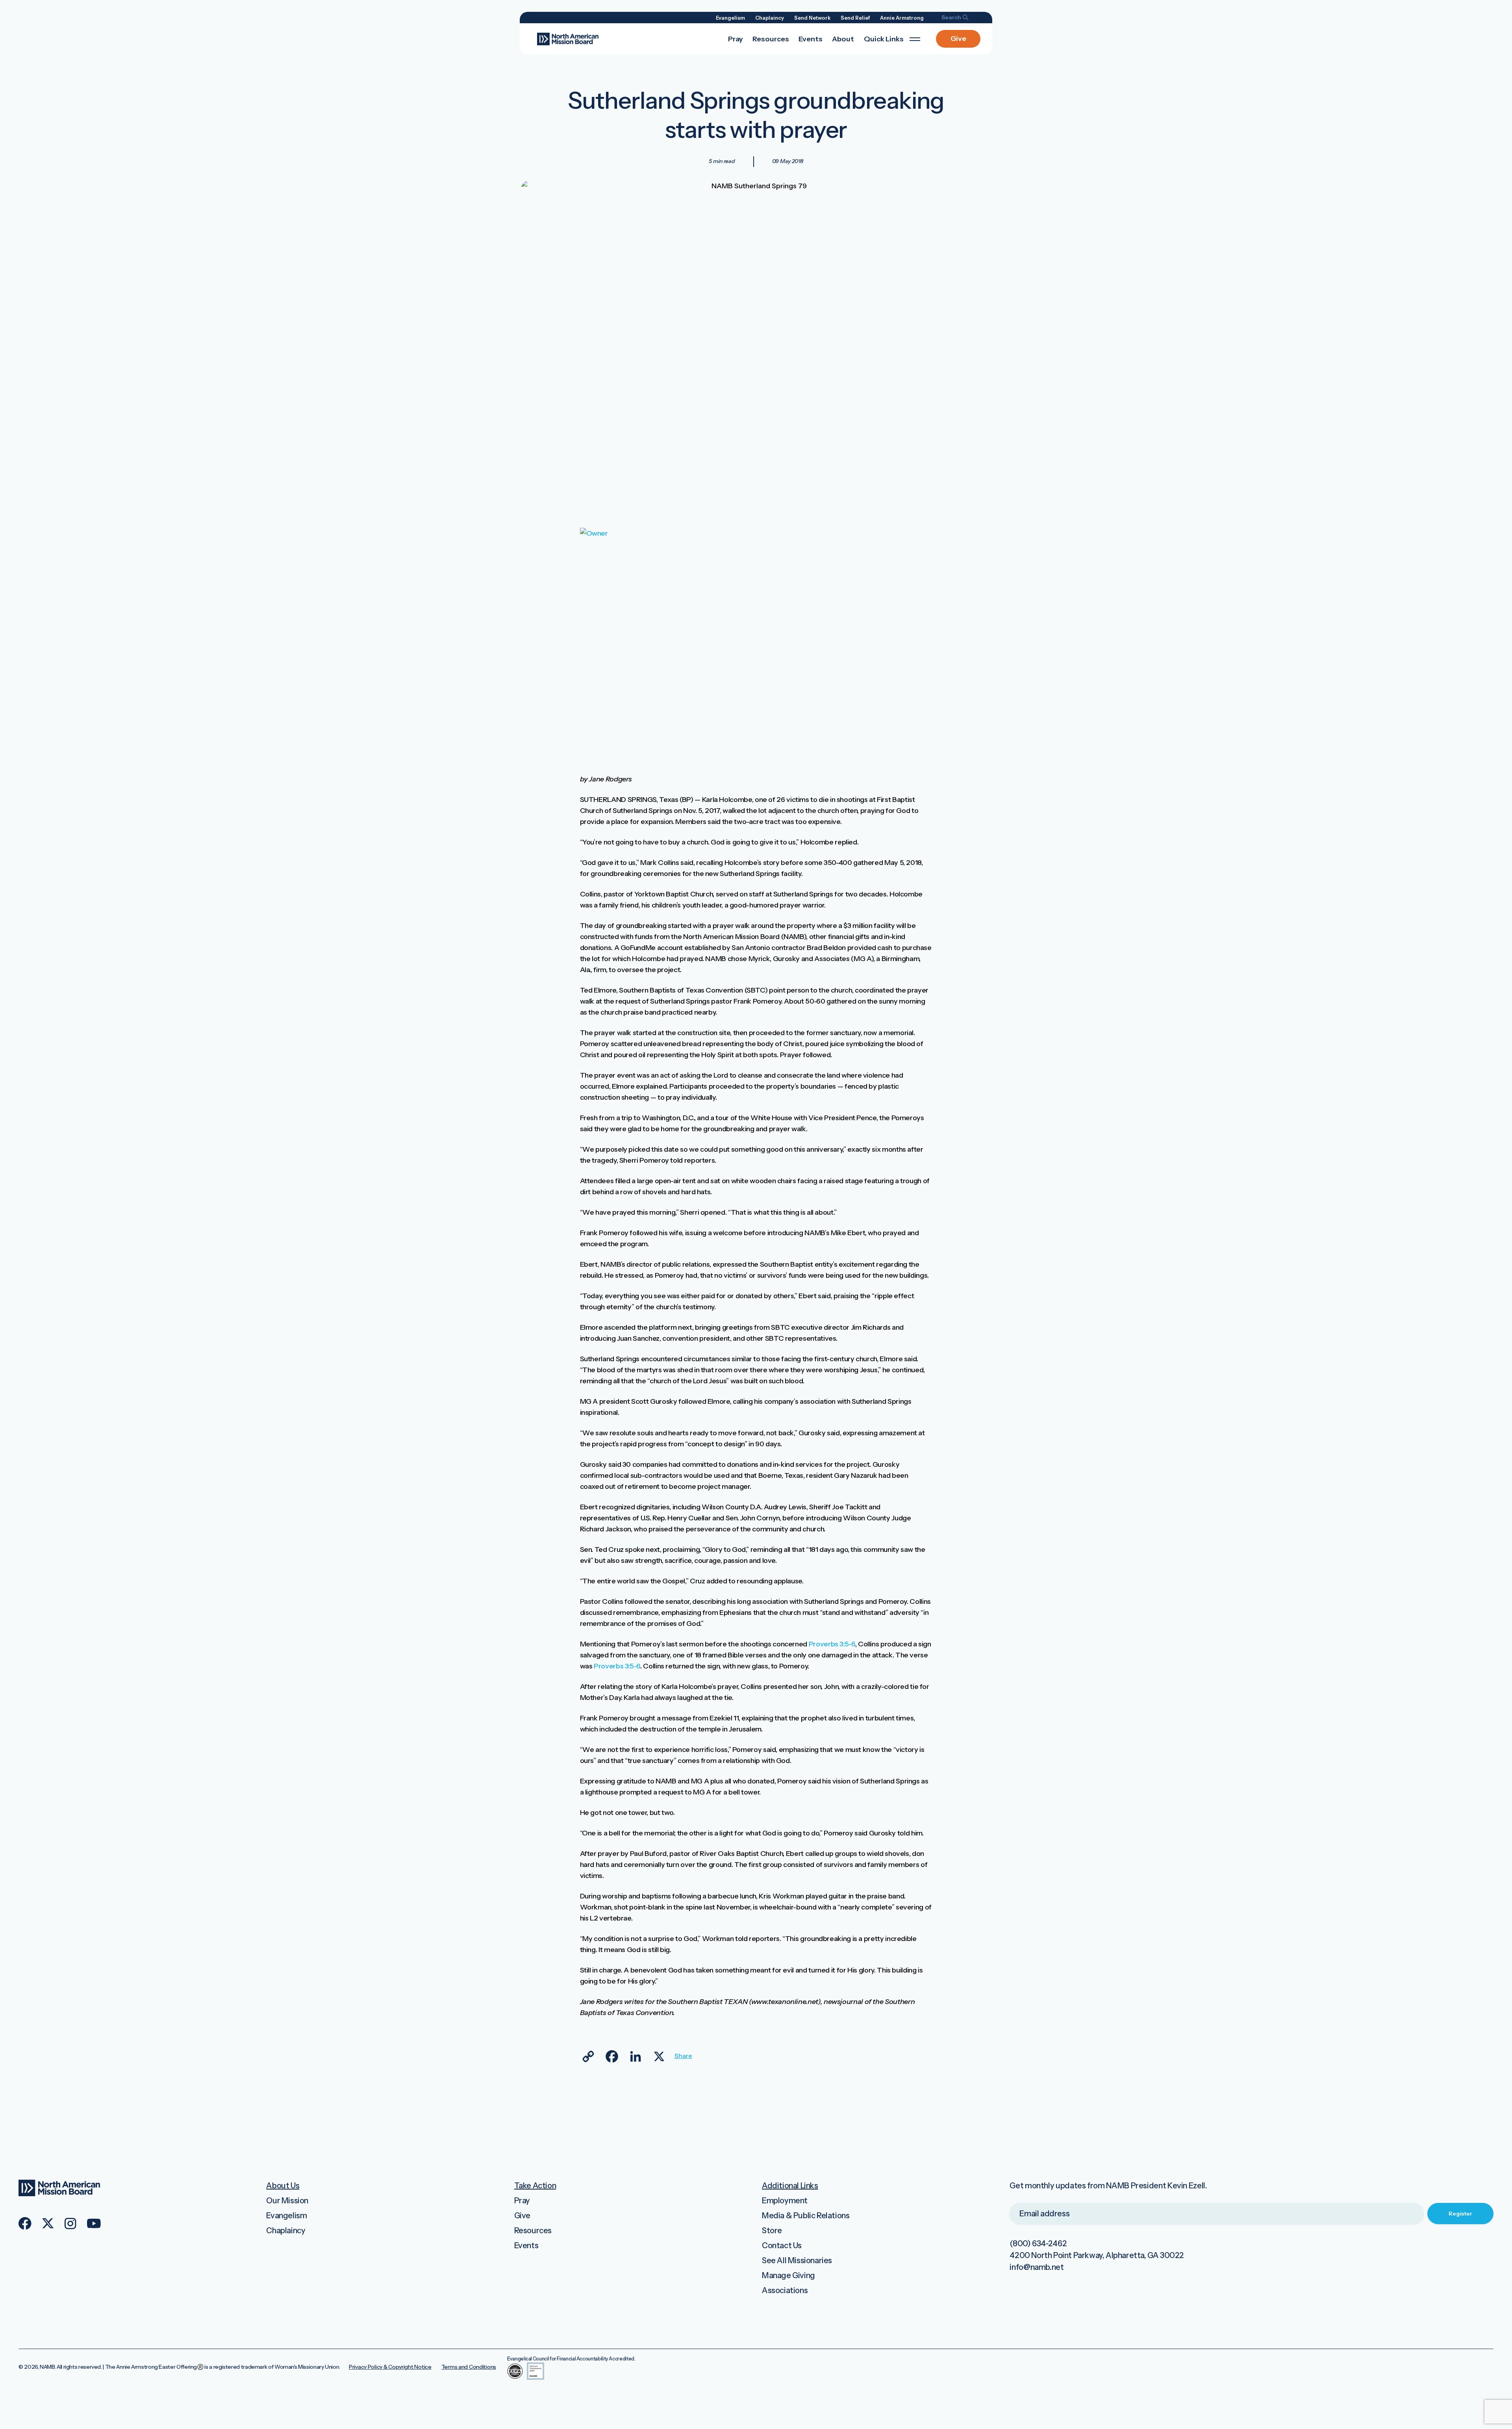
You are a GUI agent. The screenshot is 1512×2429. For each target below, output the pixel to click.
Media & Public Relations (806, 2216)
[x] (48, 2223)
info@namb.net (1037, 2267)
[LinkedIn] (636, 2056)
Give (958, 39)
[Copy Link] (588, 2056)
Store (772, 2230)
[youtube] (94, 2223)
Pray (736, 39)
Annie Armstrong (902, 18)
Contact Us (782, 2245)
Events (811, 39)
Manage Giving (788, 2275)
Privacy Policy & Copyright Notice (390, 2367)
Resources (771, 39)
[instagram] (70, 2224)
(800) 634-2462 (1038, 2243)
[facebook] (25, 2223)
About (843, 39)
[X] (659, 2056)
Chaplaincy (770, 18)
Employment (785, 2201)
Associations (785, 2290)
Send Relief (855, 18)
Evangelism (730, 18)
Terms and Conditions (469, 2367)
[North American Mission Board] (568, 38)
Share (683, 2056)
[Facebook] (612, 2056)
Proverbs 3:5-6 (832, 1644)
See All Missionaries (797, 2260)
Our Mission (287, 2201)
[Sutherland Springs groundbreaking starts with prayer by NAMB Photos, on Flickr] (737, 533)
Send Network (812, 18)
